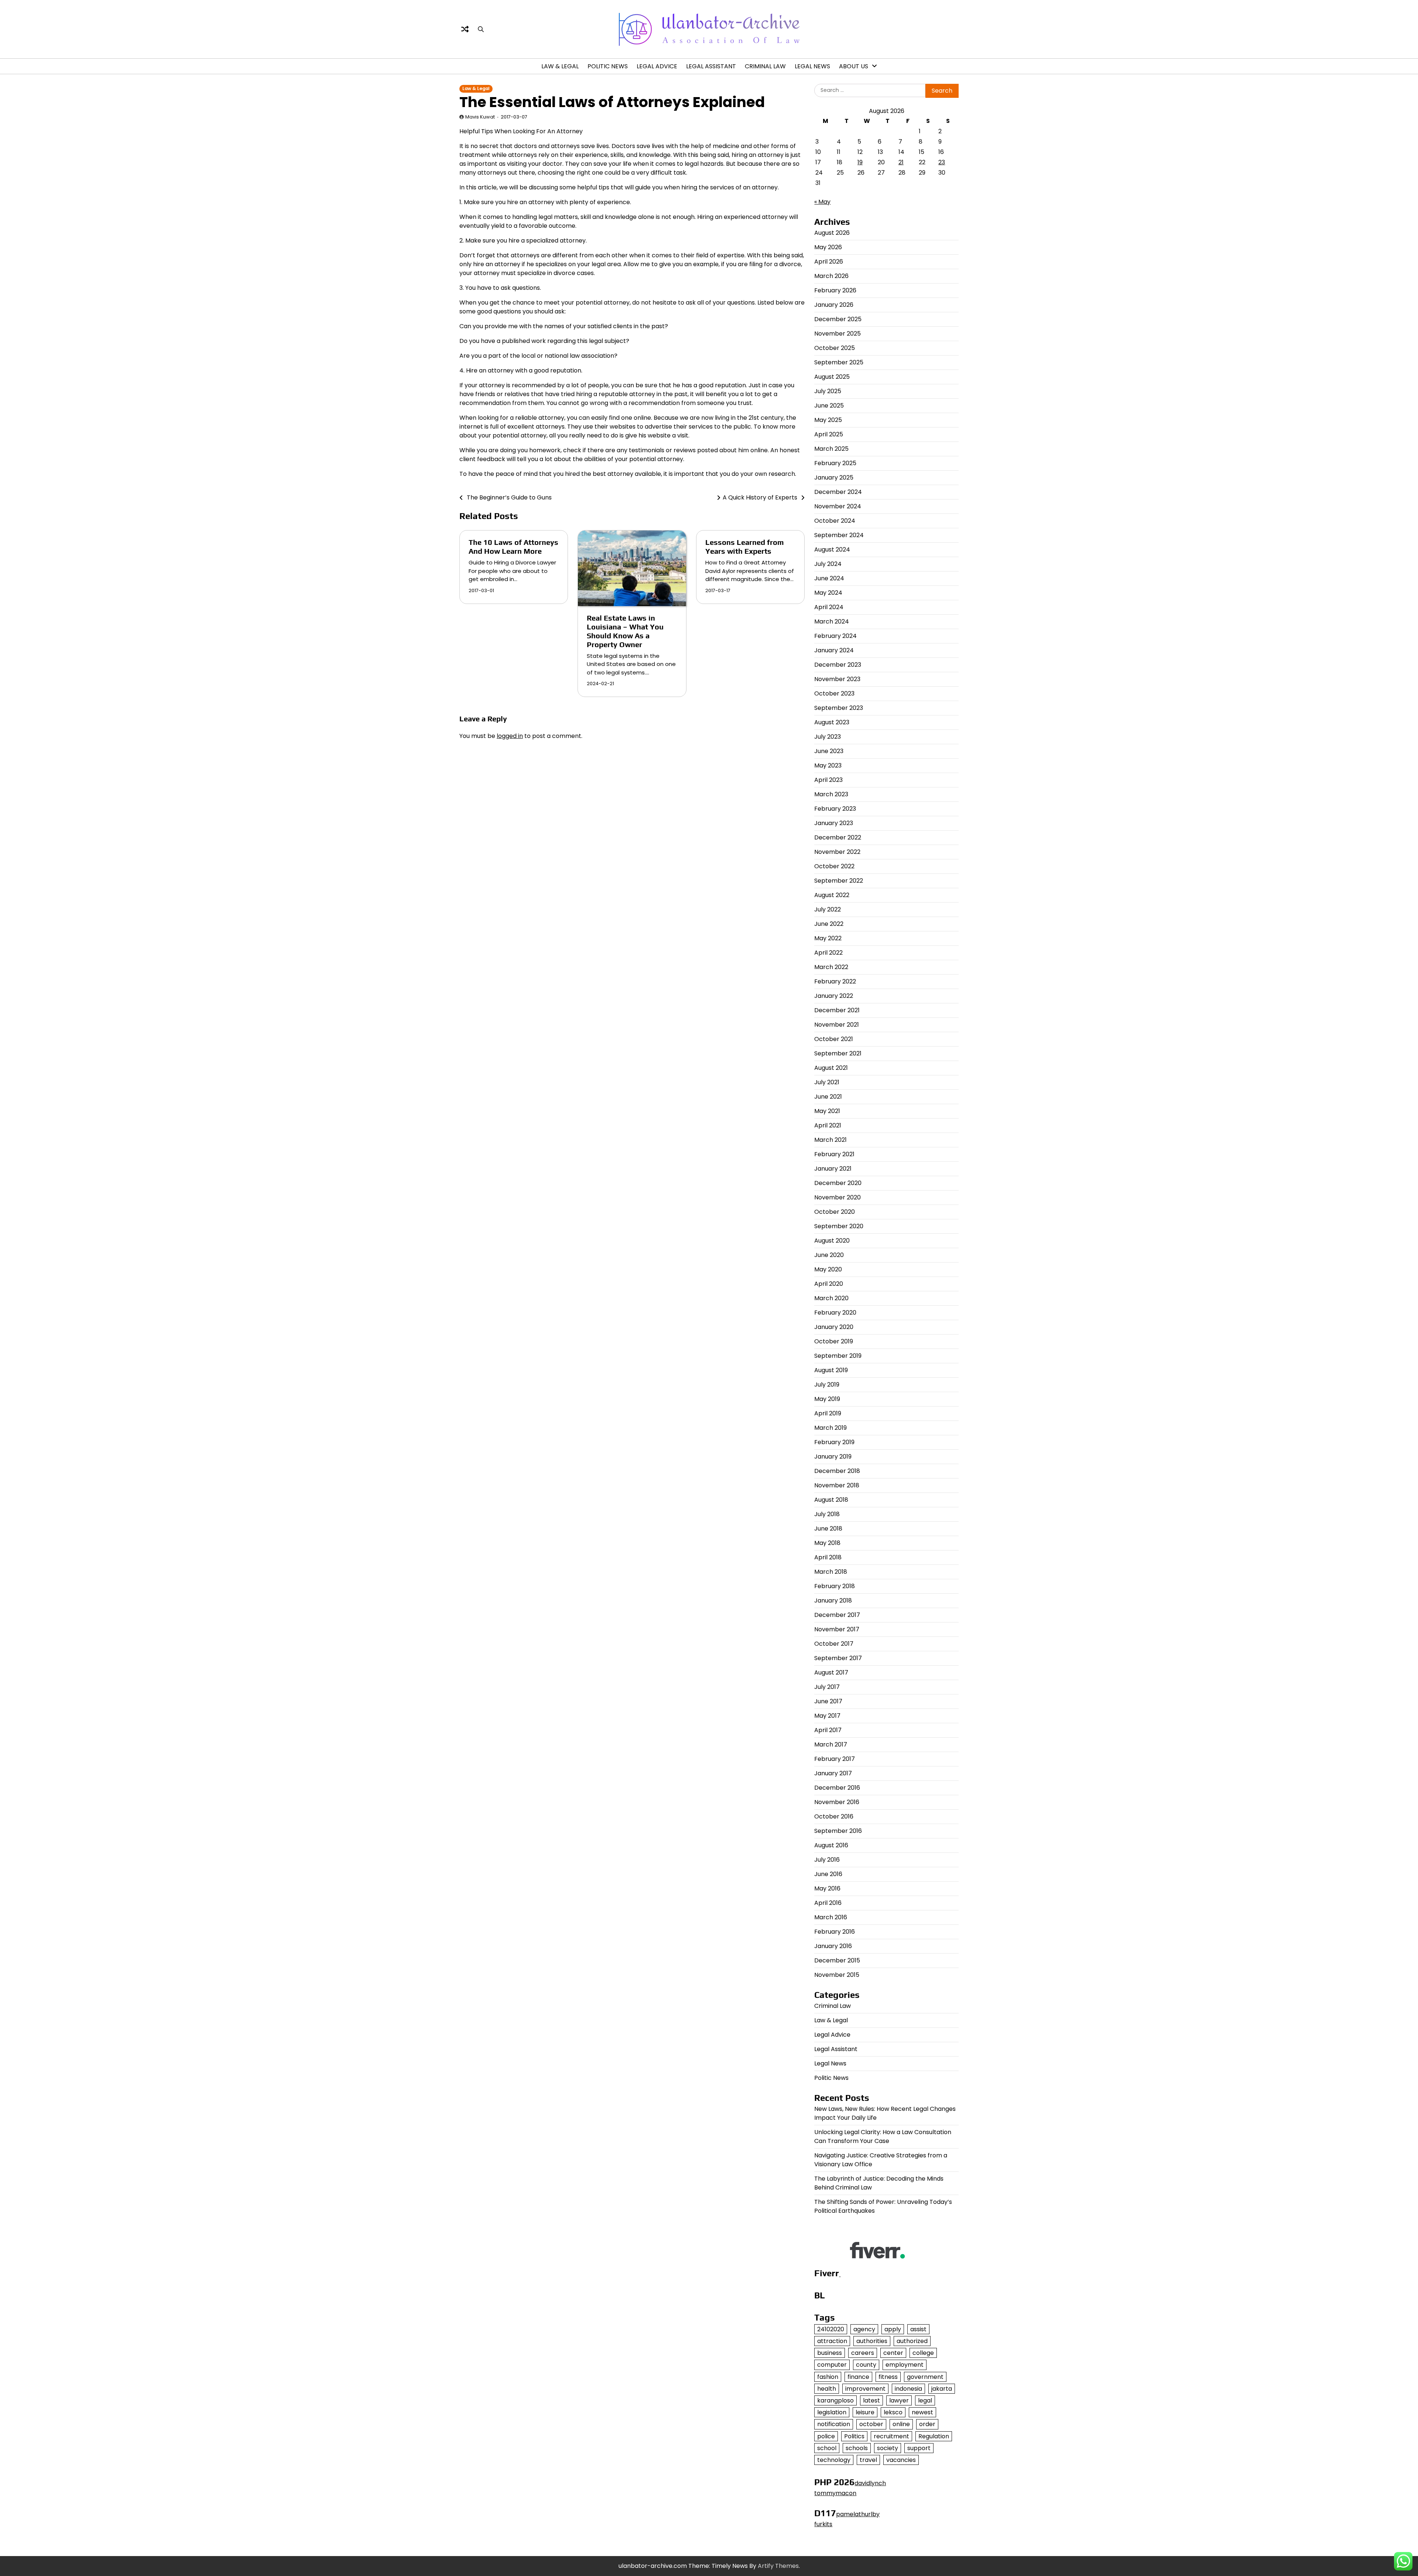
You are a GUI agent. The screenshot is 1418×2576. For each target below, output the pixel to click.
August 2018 (831, 1500)
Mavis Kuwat (480, 117)
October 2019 (834, 1341)
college (923, 2353)
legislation (832, 2412)
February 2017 (835, 1759)
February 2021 (834, 1154)
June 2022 (829, 924)
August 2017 (831, 1672)
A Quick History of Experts (760, 497)
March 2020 (831, 1298)
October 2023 (834, 693)
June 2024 (829, 578)
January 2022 (834, 996)
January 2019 (833, 1457)
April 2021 (828, 1125)
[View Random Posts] (465, 29)
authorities (872, 2341)
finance (858, 2377)
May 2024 (828, 593)
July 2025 (828, 391)
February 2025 (835, 463)
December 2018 (837, 1471)
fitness (888, 2377)
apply (893, 2329)
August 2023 (832, 722)
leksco (893, 2412)
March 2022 (831, 967)
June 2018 (828, 1529)
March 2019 (830, 1428)
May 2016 (827, 1888)
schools (857, 2448)
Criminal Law (765, 66)
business (830, 2353)
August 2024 (832, 549)
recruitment (891, 2436)
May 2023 (828, 765)
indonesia (908, 2389)
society (888, 2448)
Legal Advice (657, 66)
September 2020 (839, 1226)
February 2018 (835, 1586)
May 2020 (828, 1269)
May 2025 (828, 420)
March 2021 (830, 1140)
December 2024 (838, 492)
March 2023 (831, 794)
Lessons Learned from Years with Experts (745, 547)
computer (832, 2365)
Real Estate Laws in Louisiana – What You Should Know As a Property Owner (625, 631)
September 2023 (839, 708)
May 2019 (827, 1399)
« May (822, 202)
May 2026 (828, 247)
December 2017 (837, 1615)
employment (905, 2365)
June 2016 (828, 1874)
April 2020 (829, 1284)
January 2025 (834, 478)
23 (942, 162)
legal (925, 2400)
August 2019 (831, 1370)
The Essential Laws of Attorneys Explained (612, 102)
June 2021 (828, 1097)
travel (868, 2460)
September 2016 (838, 1831)
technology (834, 2460)
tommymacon (835, 2493)
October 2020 (835, 1212)
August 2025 (832, 377)
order (927, 2424)
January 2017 (833, 1773)
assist (918, 2329)
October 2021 (834, 1039)
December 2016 (837, 1788)
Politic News (608, 66)
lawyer (899, 2400)
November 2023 (837, 679)
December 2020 (838, 1183)
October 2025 (835, 348)
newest (922, 2412)
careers (863, 2353)
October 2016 (834, 1816)
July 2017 (827, 1687)
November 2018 (837, 1485)
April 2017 (828, 1730)
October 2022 (834, 866)
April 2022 (828, 953)
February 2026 (835, 290)
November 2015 (837, 1975)
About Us (854, 66)
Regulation (934, 2436)
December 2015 (837, 1960)
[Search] (481, 29)
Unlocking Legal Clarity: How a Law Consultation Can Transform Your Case (883, 2137)
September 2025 (839, 362)
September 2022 (839, 881)
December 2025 (838, 319)
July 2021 (827, 1082)
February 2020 (835, 1313)
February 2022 (835, 981)
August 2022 (832, 895)
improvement (865, 2389)
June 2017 (828, 1701)
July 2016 (827, 1860)
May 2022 (828, 938)
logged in (510, 736)
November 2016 (837, 1802)
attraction (832, 2341)
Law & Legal (560, 66)
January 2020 (834, 1327)
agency (864, 2329)
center (893, 2353)
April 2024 (829, 607)
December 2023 (838, 665)
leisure (865, 2412)
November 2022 (837, 852)
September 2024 (839, 535)
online (901, 2424)
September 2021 (838, 1053)
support (919, 2448)
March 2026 (831, 276)
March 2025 (831, 449)
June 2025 (829, 406)
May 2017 (827, 1716)
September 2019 (838, 1356)
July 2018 (827, 1514)
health (827, 2389)
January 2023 (834, 823)
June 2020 (829, 1255)
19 (860, 162)
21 (901, 162)
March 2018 (831, 1572)
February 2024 (835, 636)
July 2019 (827, 1385)
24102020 (831, 2329)
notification (834, 2424)
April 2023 (828, 780)
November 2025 (838, 334)
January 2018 (833, 1600)
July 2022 (828, 909)
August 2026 (832, 233)
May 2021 (827, 1111)
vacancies (901, 2460)
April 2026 (829, 262)
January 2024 (834, 650)
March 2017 (831, 1744)
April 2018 (828, 1557)
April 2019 (828, 1413)
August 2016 (831, 1845)
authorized (912, 2341)
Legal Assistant (711, 66)
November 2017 (837, 1629)
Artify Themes (778, 2566)
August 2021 (831, 1068)
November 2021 (837, 1025)
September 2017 (838, 1658)
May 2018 (827, 1543)
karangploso (835, 2400)
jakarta (942, 2389)
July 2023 (828, 737)
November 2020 (838, 1197)
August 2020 (832, 1241)
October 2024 (835, 521)
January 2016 (833, 1946)
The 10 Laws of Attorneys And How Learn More (513, 547)
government (925, 2377)
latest (871, 2400)
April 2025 (829, 434)
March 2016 (831, 1917)
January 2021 (833, 1169)
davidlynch (870, 2483)
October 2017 (834, 1644)
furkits (823, 2524)
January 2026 (834, 305)
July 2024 (828, 564)
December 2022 (838, 837)
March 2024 (832, 621)
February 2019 (834, 1442)
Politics (854, 2436)
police (826, 2436)
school (827, 2448)
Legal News (812, 66)
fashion (828, 2377)
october (871, 2424)
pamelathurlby (858, 2514)
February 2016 (835, 1932)
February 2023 (835, 809)
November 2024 (838, 506)
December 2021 (837, 1010)
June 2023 (829, 751)
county (866, 2365)
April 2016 (828, 1903)
